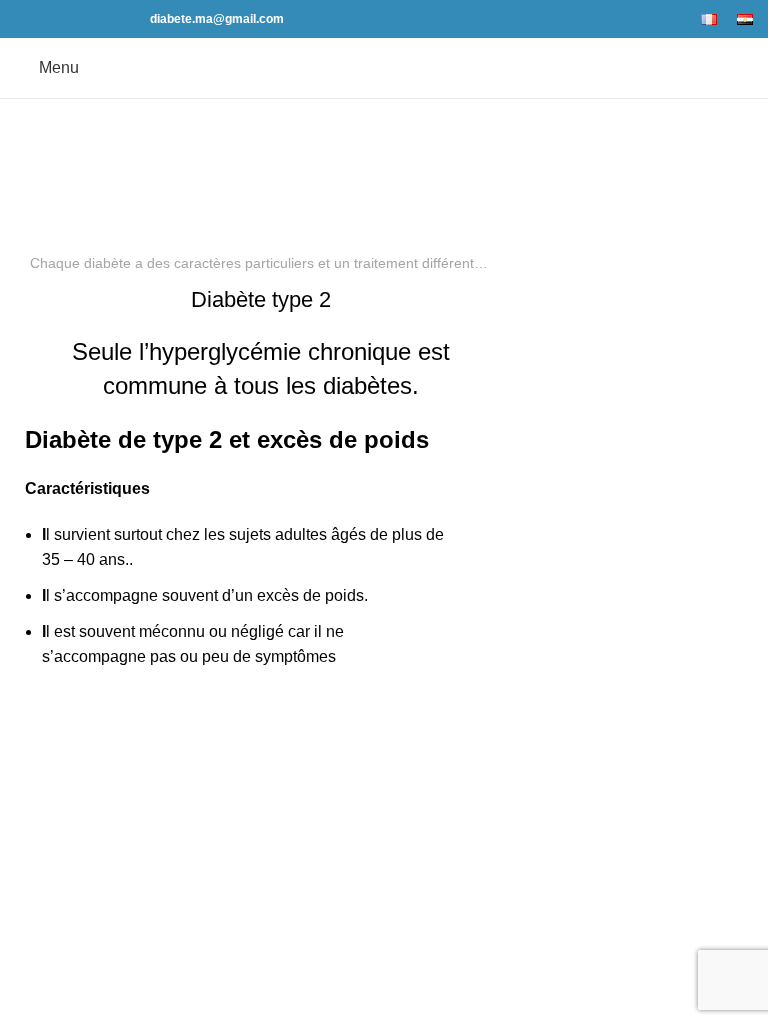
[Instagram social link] (72, 19)
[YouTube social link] (95, 19)
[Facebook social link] (26, 19)
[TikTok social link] (118, 19)
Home (330, 175)
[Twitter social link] (49, 19)
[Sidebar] (25, 779)
